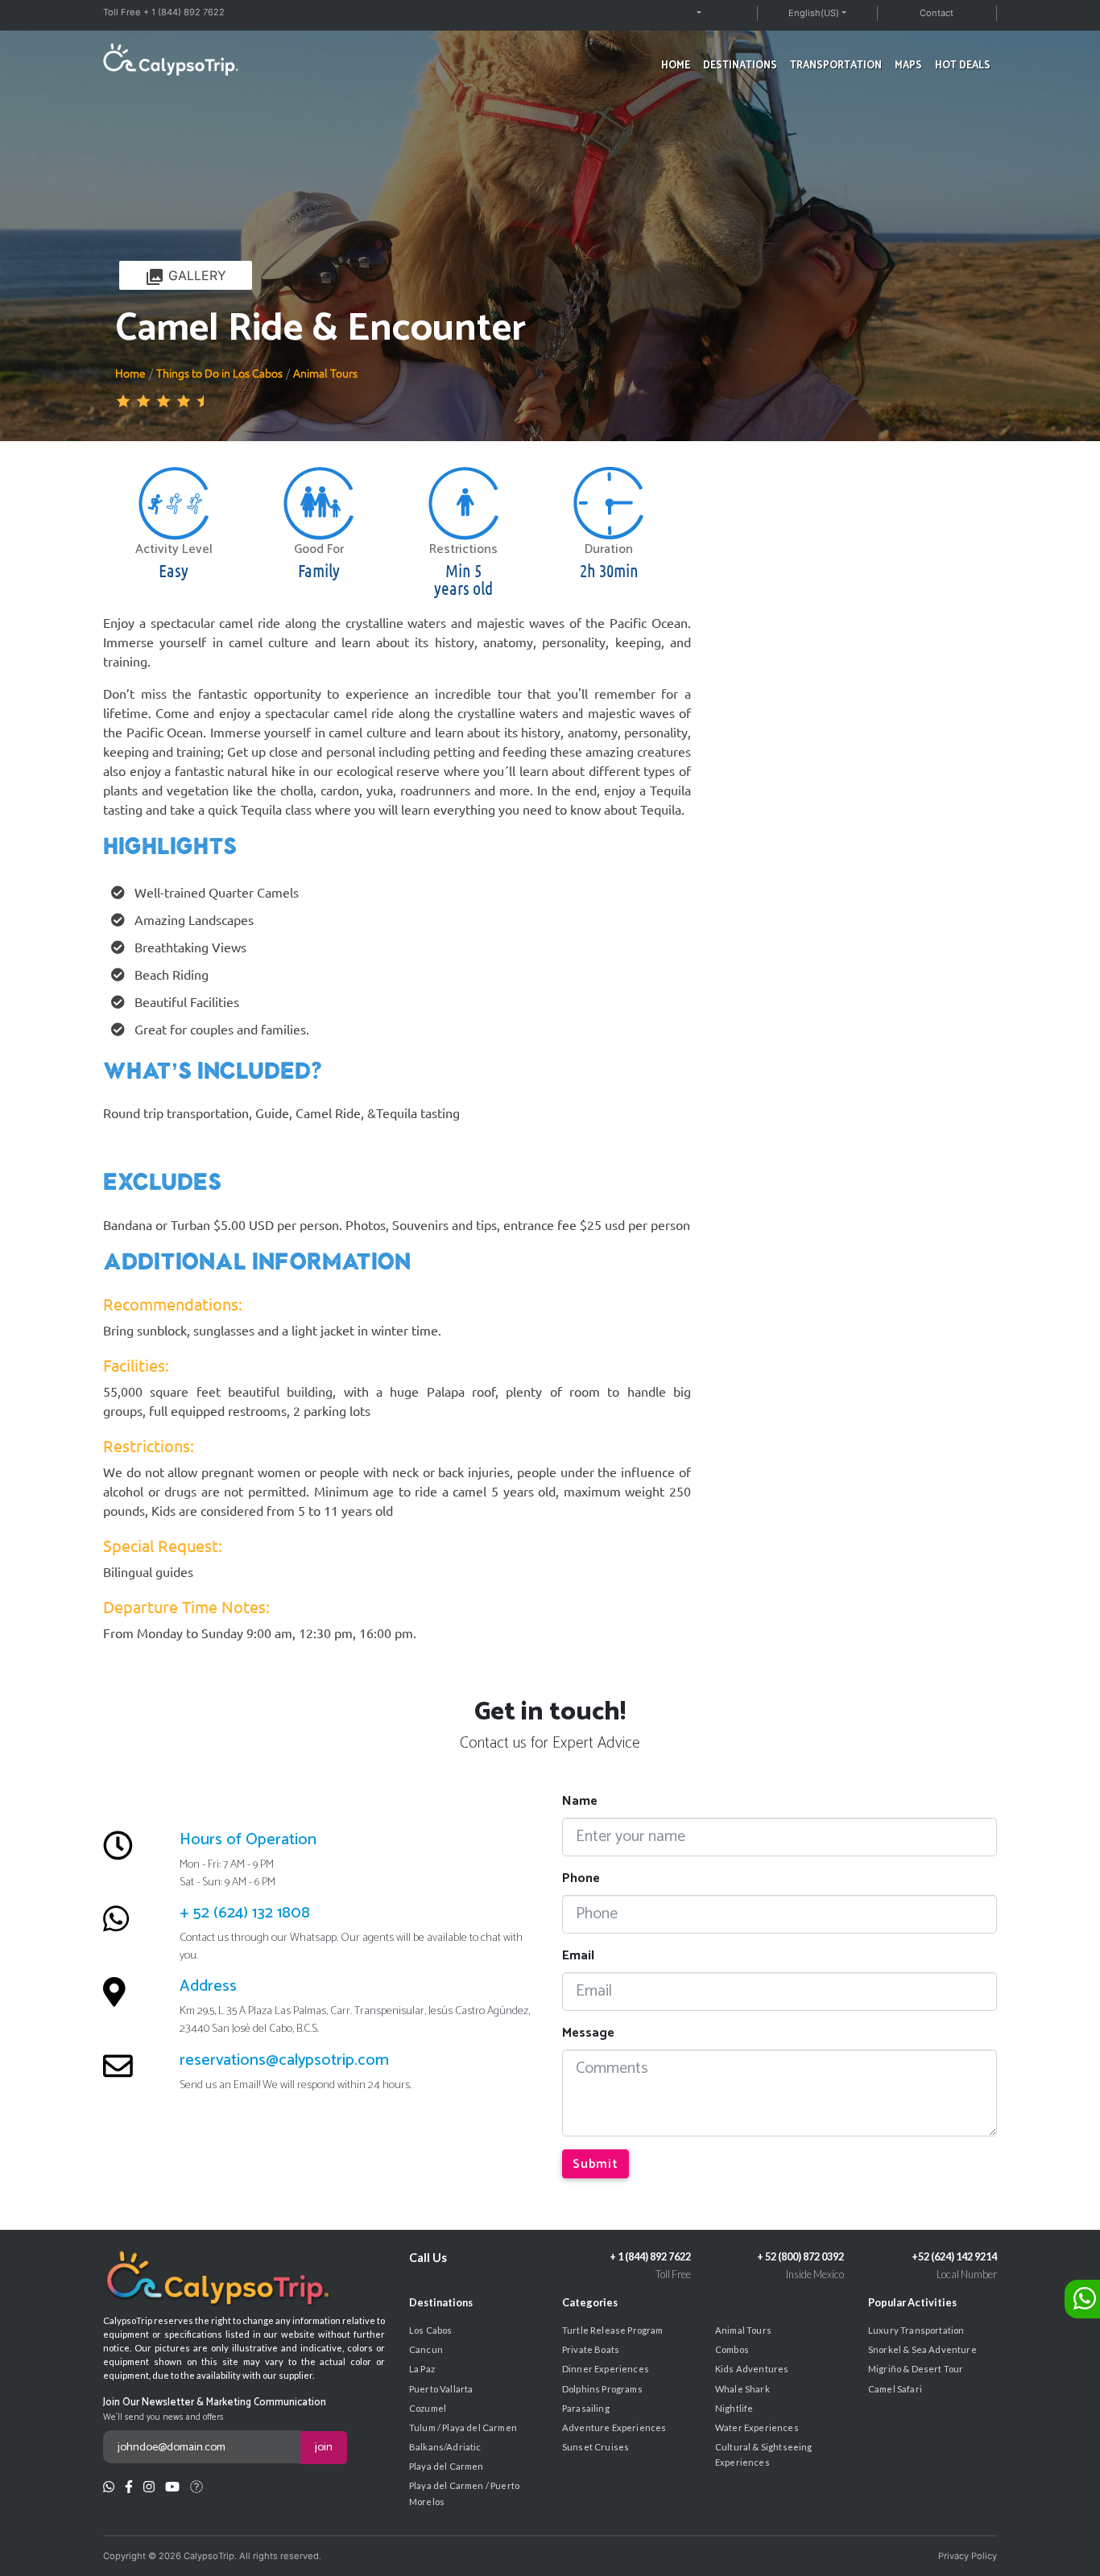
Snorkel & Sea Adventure (922, 2349)
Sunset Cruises (595, 2447)
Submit (595, 2164)
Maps (908, 66)
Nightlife (734, 2408)
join (324, 2447)
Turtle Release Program (613, 2330)
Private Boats (591, 2349)
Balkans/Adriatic (445, 2447)
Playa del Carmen (447, 2466)
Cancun (426, 2349)
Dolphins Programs (602, 2389)
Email (578, 1956)
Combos (732, 2349)
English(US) (814, 13)
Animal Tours (325, 373)
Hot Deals (963, 66)
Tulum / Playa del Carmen (463, 2427)
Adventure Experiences (614, 2427)
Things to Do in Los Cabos (219, 373)
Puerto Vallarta (441, 2389)
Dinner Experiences (606, 2369)
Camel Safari (895, 2389)
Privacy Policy (968, 2556)
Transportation (836, 66)
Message (588, 2033)
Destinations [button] (740, 66)
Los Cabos (430, 2330)
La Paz (422, 2369)
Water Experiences (757, 2427)
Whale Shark (742, 2389)
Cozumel (428, 2408)
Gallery (186, 277)
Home (676, 66)
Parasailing (586, 2408)
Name (580, 1802)
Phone (581, 1879)
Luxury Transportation (916, 2330)
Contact (937, 13)
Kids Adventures (752, 2369)
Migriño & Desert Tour (916, 2369)
